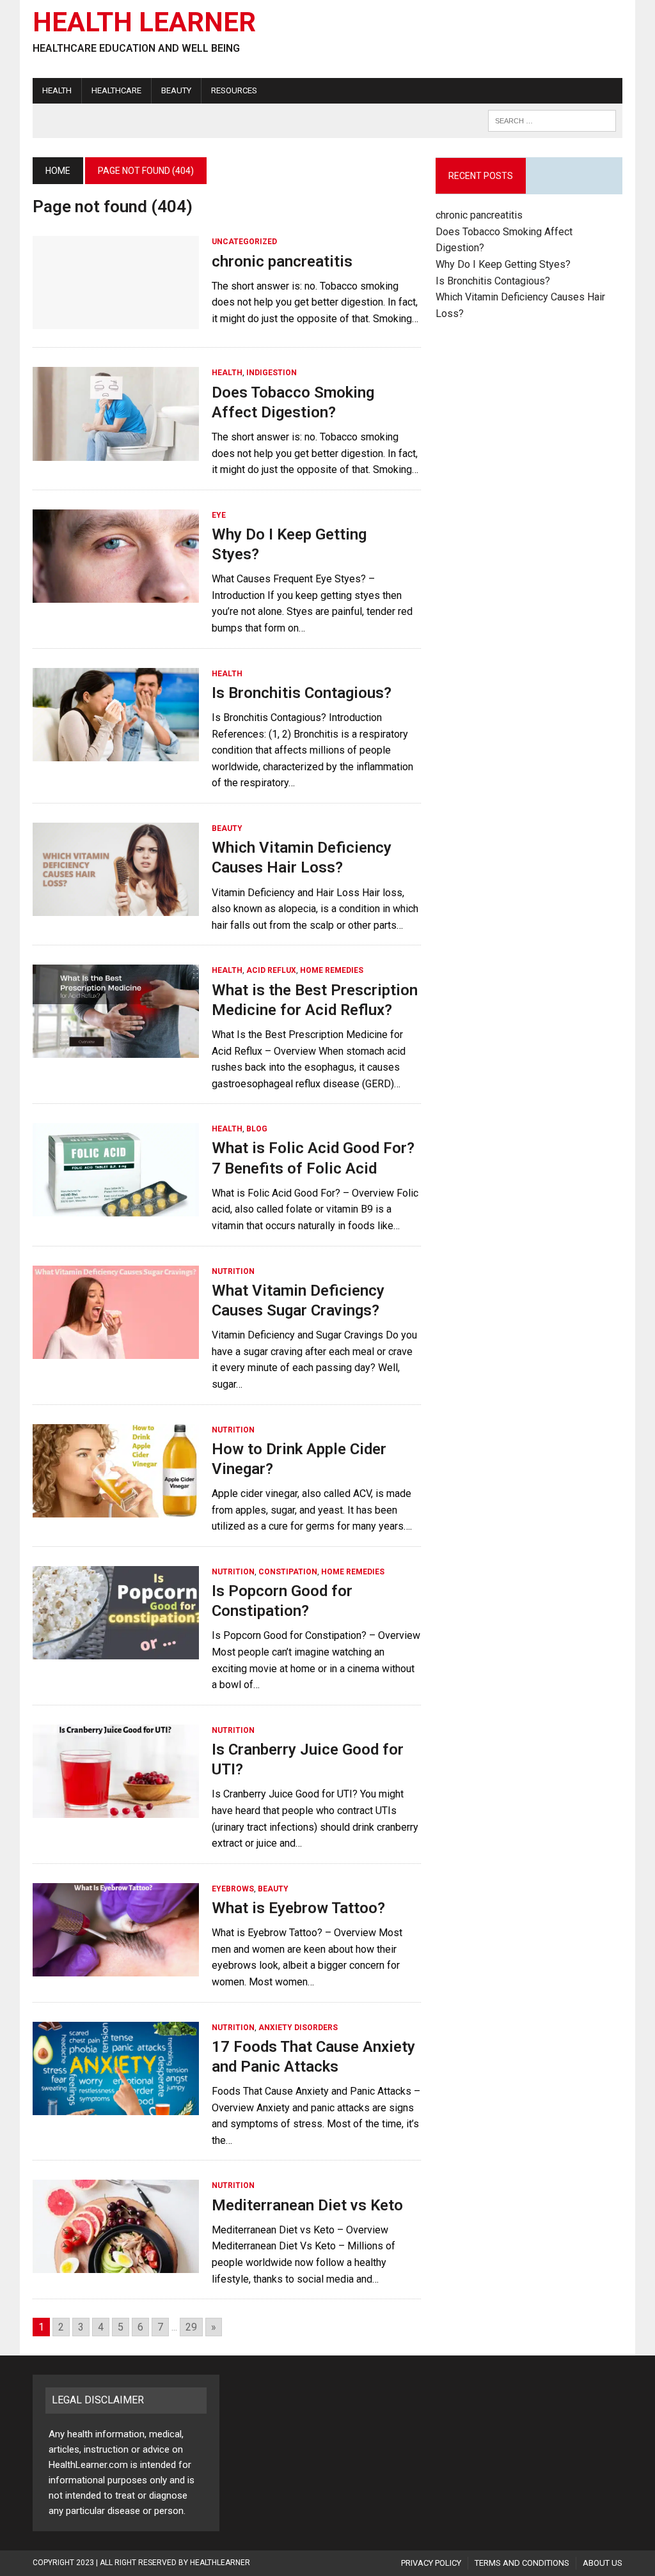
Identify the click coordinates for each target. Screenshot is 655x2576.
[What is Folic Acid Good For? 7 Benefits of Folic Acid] (116, 1208)
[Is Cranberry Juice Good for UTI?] (116, 1809)
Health (57, 90)
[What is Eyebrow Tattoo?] (116, 1968)
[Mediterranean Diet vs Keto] (116, 2265)
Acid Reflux (271, 970)
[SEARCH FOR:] (552, 120)
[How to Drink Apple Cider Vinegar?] (116, 1509)
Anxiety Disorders (298, 2028)
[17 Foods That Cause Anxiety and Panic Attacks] (116, 2107)
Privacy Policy (431, 2563)
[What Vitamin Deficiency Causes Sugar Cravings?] (116, 1350)
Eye (219, 515)
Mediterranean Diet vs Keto (307, 2205)
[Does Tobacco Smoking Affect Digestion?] (116, 452)
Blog (257, 1129)
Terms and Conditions (522, 2563)
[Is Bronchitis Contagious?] (116, 753)
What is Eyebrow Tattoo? (298, 1908)
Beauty (176, 90)
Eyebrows (233, 1889)
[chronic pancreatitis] (116, 321)
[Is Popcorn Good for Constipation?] (116, 1651)
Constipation (288, 1572)
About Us (603, 2563)
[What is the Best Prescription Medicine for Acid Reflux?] (116, 1050)
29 (191, 2327)
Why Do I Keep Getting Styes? (504, 264)
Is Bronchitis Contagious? (302, 693)
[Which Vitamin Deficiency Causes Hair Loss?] (116, 907)
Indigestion (272, 373)
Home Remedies (332, 970)
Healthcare (116, 90)
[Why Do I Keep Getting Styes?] (116, 594)
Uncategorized (244, 242)
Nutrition (233, 1271)
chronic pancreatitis (282, 261)
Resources (234, 90)
